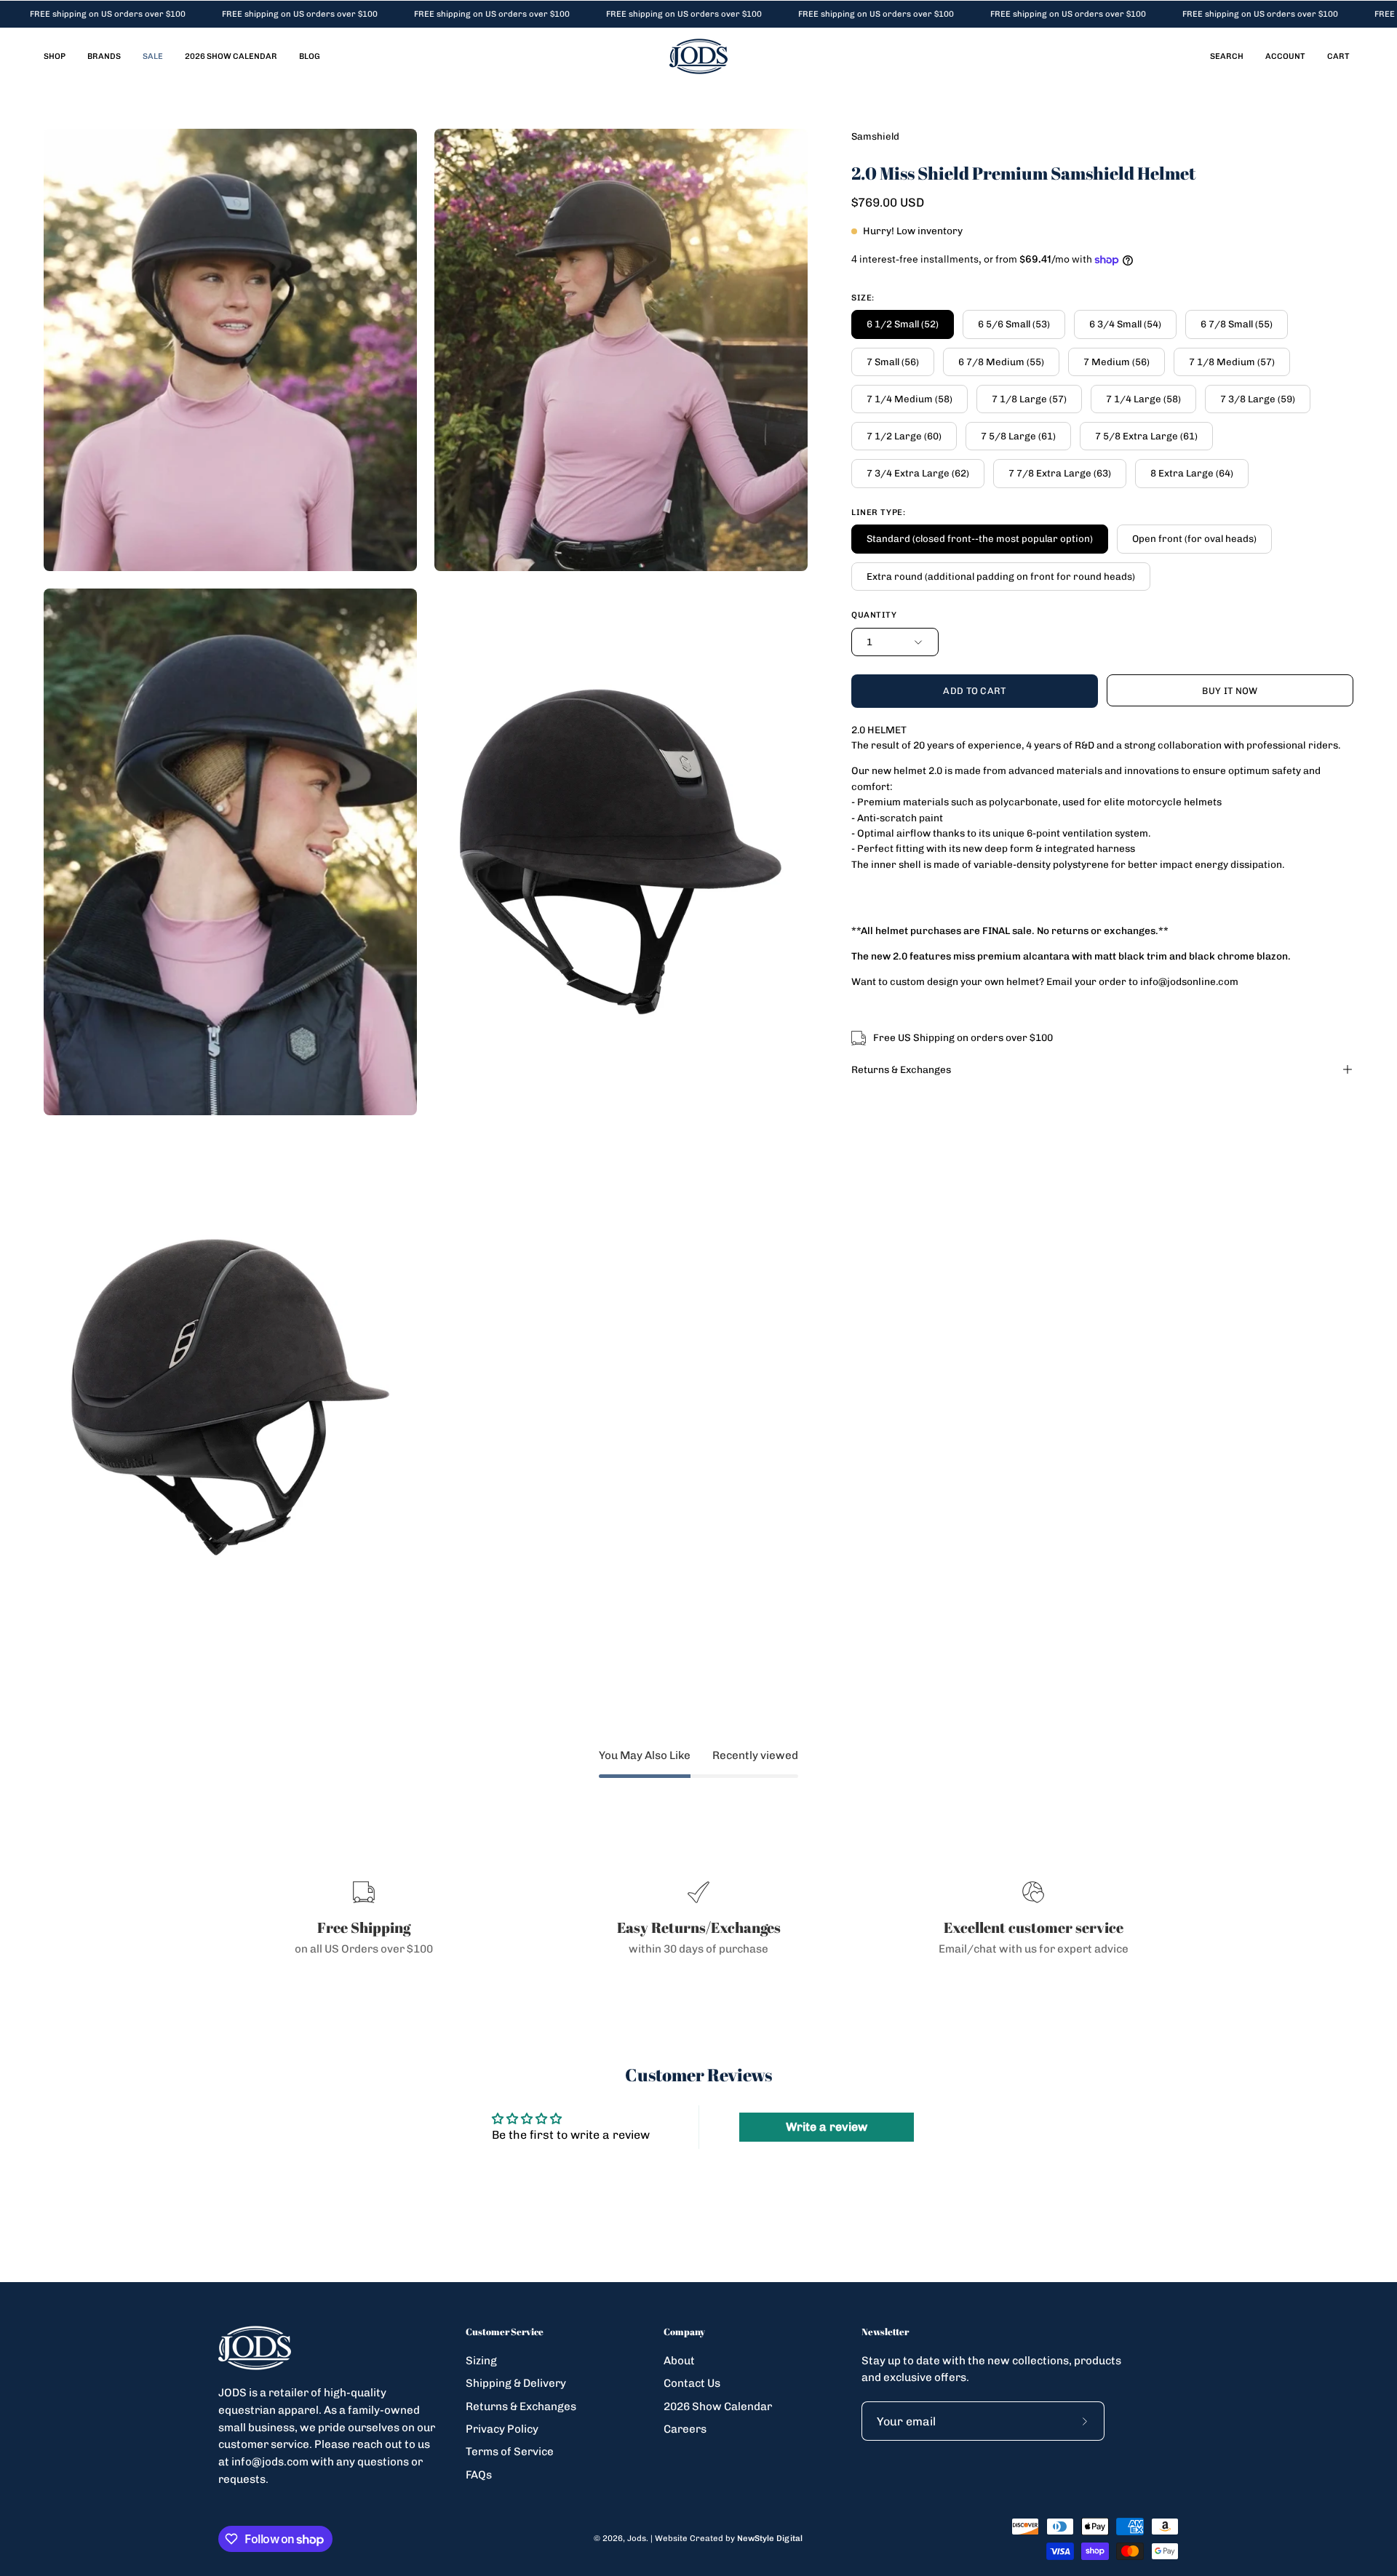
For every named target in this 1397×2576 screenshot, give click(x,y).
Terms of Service (510, 2452)
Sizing (481, 2361)
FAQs (479, 2474)
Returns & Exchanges (901, 1069)
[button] (1227, 56)
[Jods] (698, 56)
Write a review (827, 2127)
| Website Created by (727, 2538)
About (679, 2361)
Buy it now (1230, 691)
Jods (637, 2538)
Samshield (875, 136)
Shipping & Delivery (516, 2383)
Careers (685, 2429)
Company (684, 2332)
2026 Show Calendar (718, 2406)
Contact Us (692, 2383)
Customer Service (505, 2332)
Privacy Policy (502, 2429)
